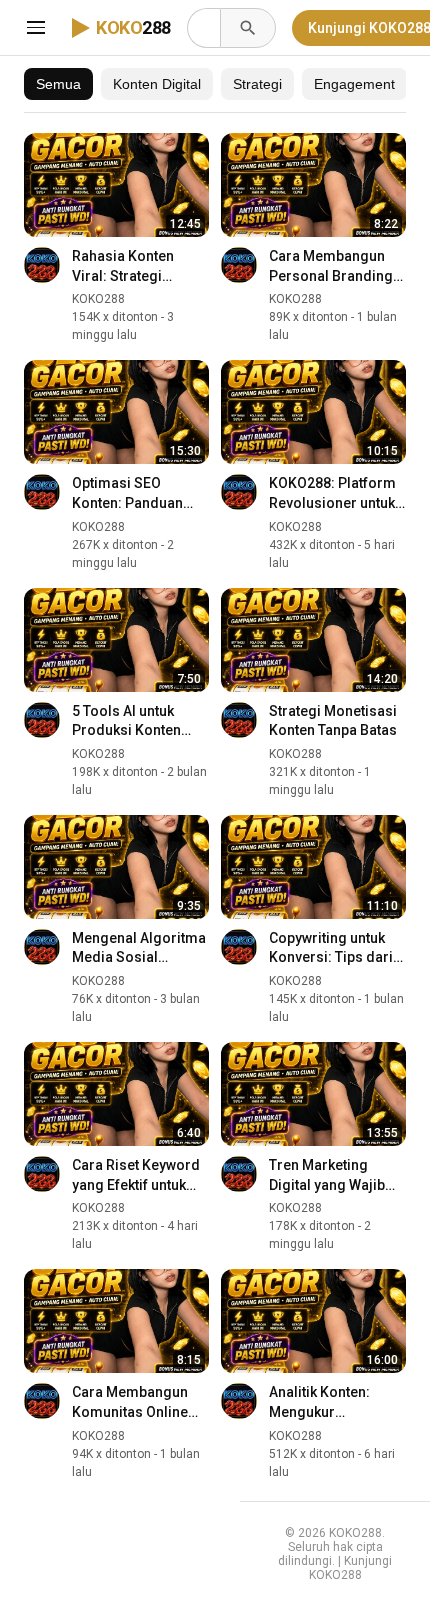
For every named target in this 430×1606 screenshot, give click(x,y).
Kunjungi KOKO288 (351, 1568)
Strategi (257, 84)
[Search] (248, 28)
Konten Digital (157, 84)
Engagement (354, 84)
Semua (58, 84)
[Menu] (36, 28)
